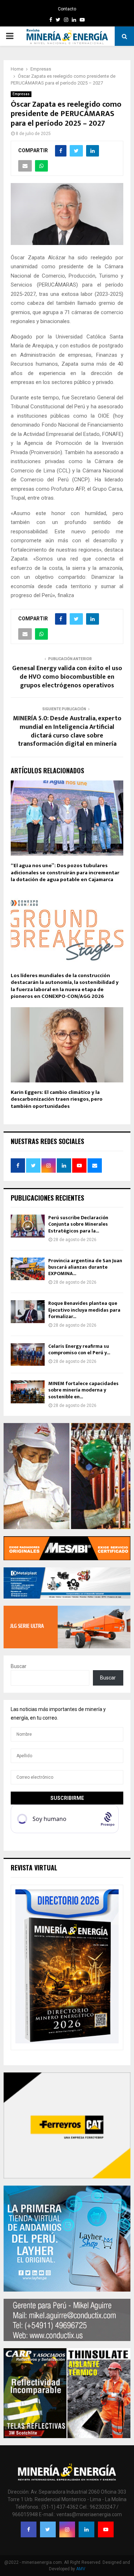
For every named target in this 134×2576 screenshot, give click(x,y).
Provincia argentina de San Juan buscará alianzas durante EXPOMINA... (85, 1267)
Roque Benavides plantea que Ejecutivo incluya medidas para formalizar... (84, 1310)
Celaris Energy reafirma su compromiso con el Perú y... (79, 1349)
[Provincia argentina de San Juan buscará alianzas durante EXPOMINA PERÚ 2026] (28, 1269)
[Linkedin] (86, 2529)
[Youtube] (106, 2529)
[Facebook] (29, 2529)
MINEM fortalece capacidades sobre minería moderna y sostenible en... (83, 1390)
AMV (81, 2569)
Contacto (67, 9)
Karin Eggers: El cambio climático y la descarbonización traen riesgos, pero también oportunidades (57, 1099)
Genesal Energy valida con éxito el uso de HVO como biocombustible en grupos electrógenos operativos (67, 677)
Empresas (21, 94)
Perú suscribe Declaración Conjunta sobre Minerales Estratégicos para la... (78, 1224)
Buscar (19, 1666)
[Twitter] (48, 2529)
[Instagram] (67, 2529)
